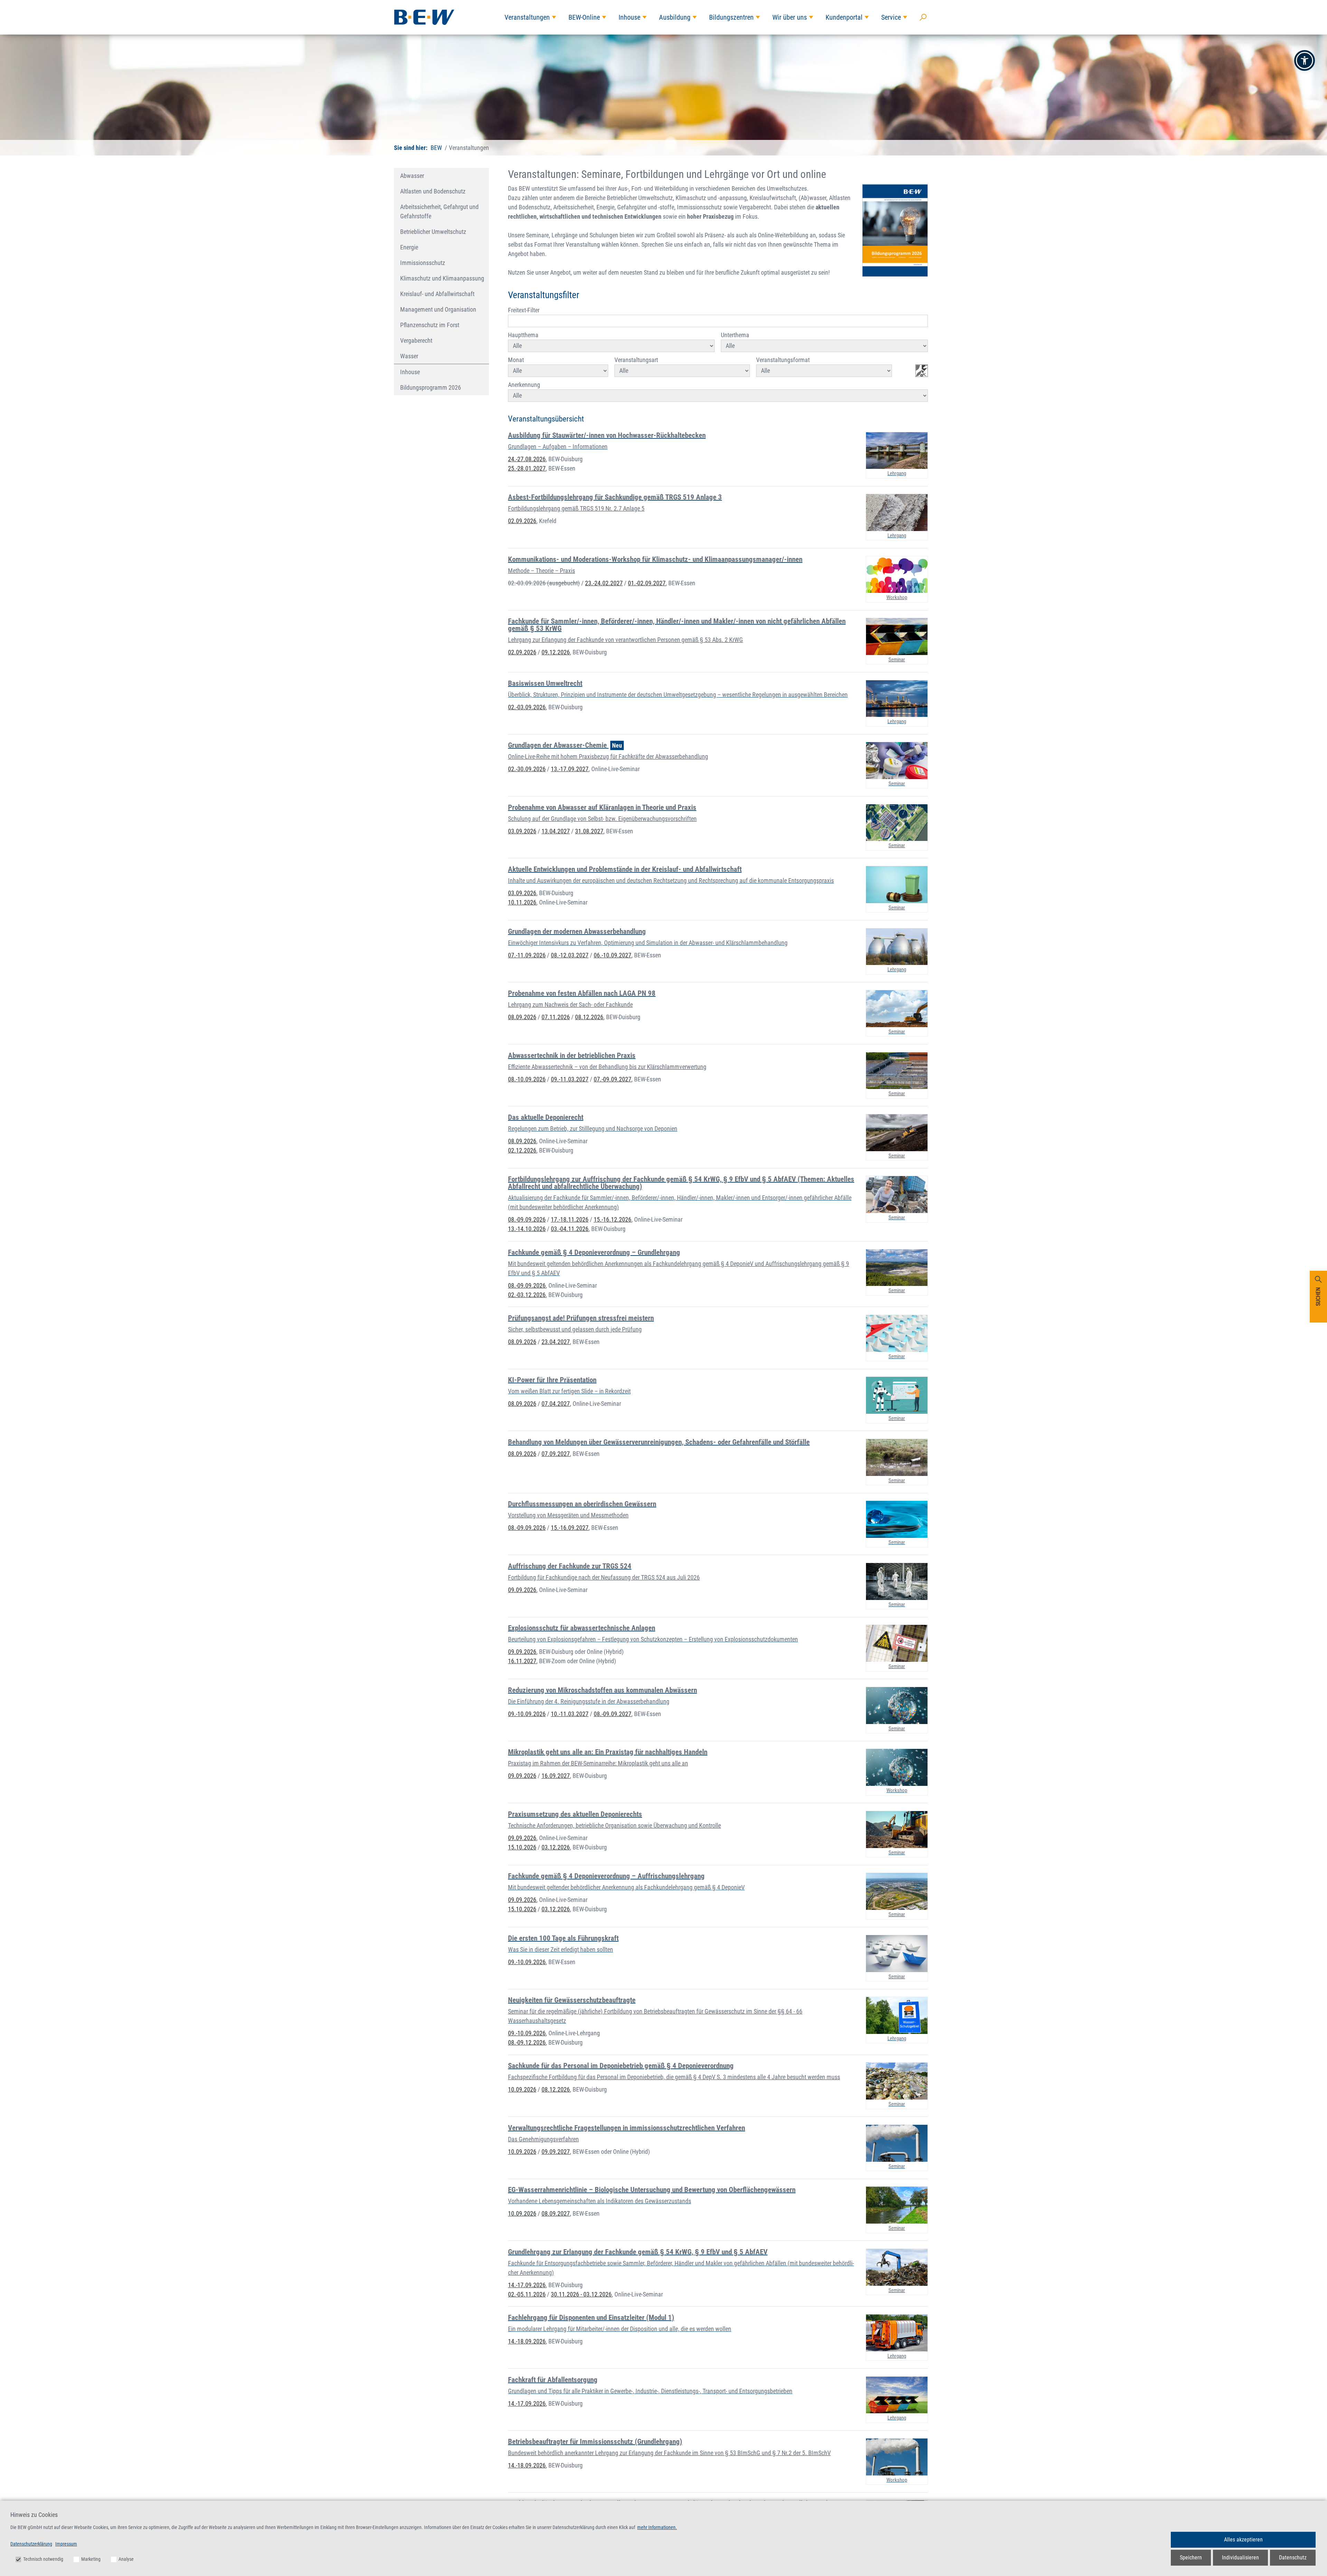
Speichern (1191, 2558)
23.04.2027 (556, 1342)
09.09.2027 (556, 2152)
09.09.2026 (522, 1590)
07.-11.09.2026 (527, 955)
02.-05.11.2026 (527, 2294)
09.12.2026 (556, 652)
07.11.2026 (556, 1017)
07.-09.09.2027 (613, 1079)
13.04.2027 (556, 831)
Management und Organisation (438, 309)
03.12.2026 (556, 1847)
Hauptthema (523, 335)
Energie (409, 247)
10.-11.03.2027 (570, 1714)
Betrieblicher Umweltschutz (433, 232)
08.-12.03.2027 (570, 955)
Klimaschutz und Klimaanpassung (442, 278)
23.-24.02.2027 (604, 583)
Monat (516, 360)
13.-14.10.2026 (527, 1229)
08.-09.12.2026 (527, 2042)
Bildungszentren (731, 17)
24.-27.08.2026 (527, 459)
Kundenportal (844, 17)
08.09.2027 (556, 2213)
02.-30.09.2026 (527, 769)
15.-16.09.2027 (570, 1528)
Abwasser (412, 176)
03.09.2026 (522, 831)
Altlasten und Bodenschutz (433, 191)
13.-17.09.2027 (570, 769)
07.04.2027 (556, 1404)
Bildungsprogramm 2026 (431, 387)
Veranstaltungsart (636, 360)
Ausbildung (675, 17)
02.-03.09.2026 (544, 583)
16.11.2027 (522, 1661)
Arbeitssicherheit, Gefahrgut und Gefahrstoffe (439, 211)
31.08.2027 (589, 831)
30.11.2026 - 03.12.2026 (581, 2294)
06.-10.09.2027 (613, 955)
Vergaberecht (416, 340)
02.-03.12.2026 (527, 1295)
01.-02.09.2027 (647, 583)
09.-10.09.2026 (527, 1714)
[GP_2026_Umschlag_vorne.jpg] (895, 230)
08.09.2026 (522, 1017)
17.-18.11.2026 (570, 1219)
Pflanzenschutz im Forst (430, 325)
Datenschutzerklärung (31, 2544)
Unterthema (735, 335)
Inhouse (629, 17)
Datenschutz (1293, 2558)
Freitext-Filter (524, 310)
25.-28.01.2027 (527, 468)
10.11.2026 (522, 902)
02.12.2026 (522, 1150)
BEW (436, 148)
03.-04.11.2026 (570, 1229)
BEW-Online (584, 17)
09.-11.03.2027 (570, 1079)
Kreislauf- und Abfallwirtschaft (437, 294)
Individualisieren (1240, 2558)
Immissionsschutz (423, 263)
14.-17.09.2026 (527, 2285)
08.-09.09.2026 (527, 1219)
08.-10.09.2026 (527, 1079)
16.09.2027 (556, 1776)
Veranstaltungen (527, 17)
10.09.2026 (522, 2089)
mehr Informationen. (657, 2527)
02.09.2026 (522, 521)
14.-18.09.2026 (527, 2341)
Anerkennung (524, 385)
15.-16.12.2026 (613, 1219)
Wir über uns (790, 17)
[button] (1305, 60)
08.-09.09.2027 (613, 1714)
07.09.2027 (556, 1454)
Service (891, 17)
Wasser (409, 356)
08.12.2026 (589, 1017)
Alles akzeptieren (1243, 2540)
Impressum (66, 2544)
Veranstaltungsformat (783, 360)
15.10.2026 (522, 1847)
